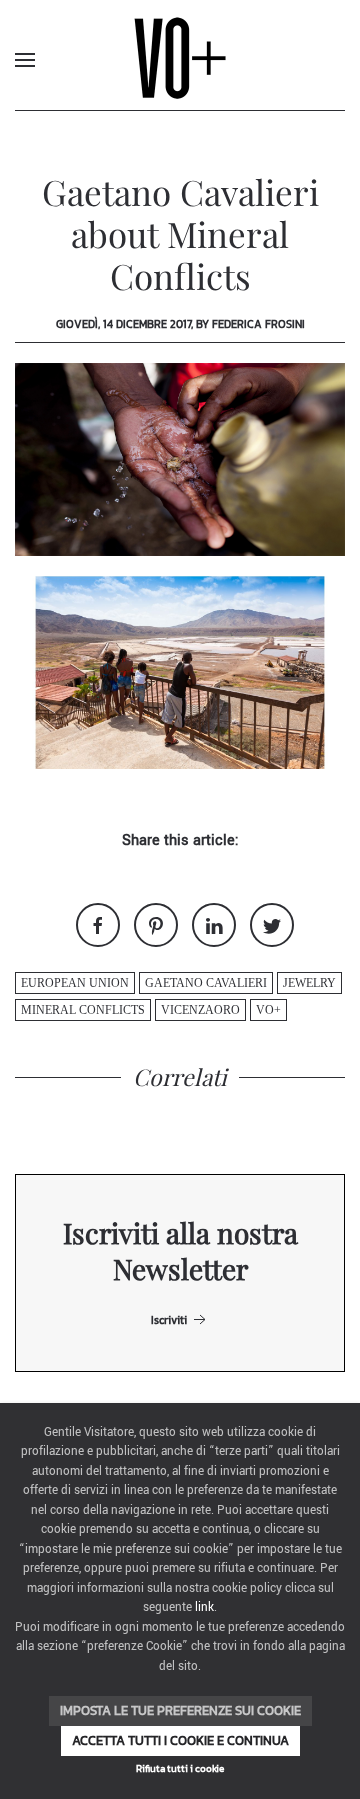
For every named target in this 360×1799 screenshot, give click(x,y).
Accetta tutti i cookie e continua (180, 1740)
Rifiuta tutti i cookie (180, 1768)
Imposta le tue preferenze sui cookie (180, 1710)
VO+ (268, 1010)
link (204, 1607)
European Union (75, 983)
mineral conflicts (83, 1010)
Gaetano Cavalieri (206, 983)
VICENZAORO (200, 1010)
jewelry (309, 983)
